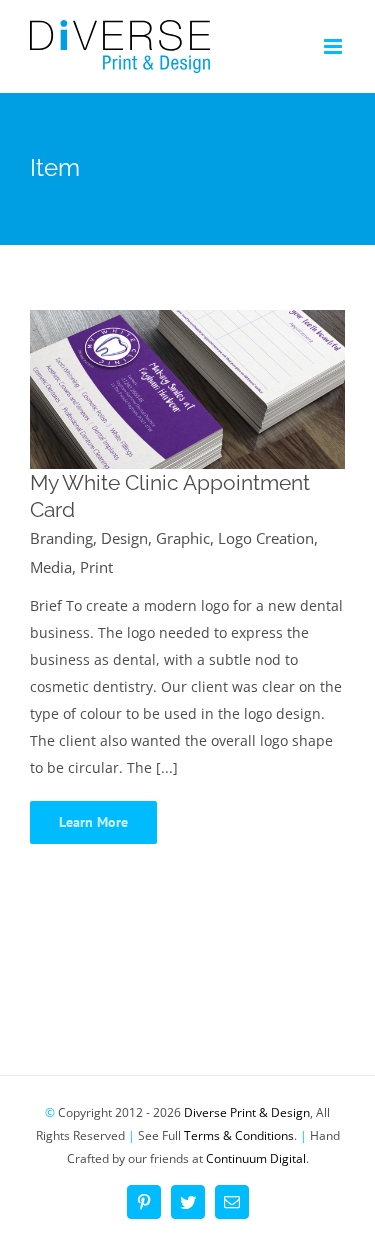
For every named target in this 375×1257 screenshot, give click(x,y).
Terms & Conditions (239, 1135)
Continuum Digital (256, 1158)
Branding (61, 538)
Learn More (93, 822)
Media (51, 567)
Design (124, 538)
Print (96, 567)
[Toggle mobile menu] (334, 46)
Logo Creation (266, 538)
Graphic (183, 538)
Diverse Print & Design (247, 1112)
